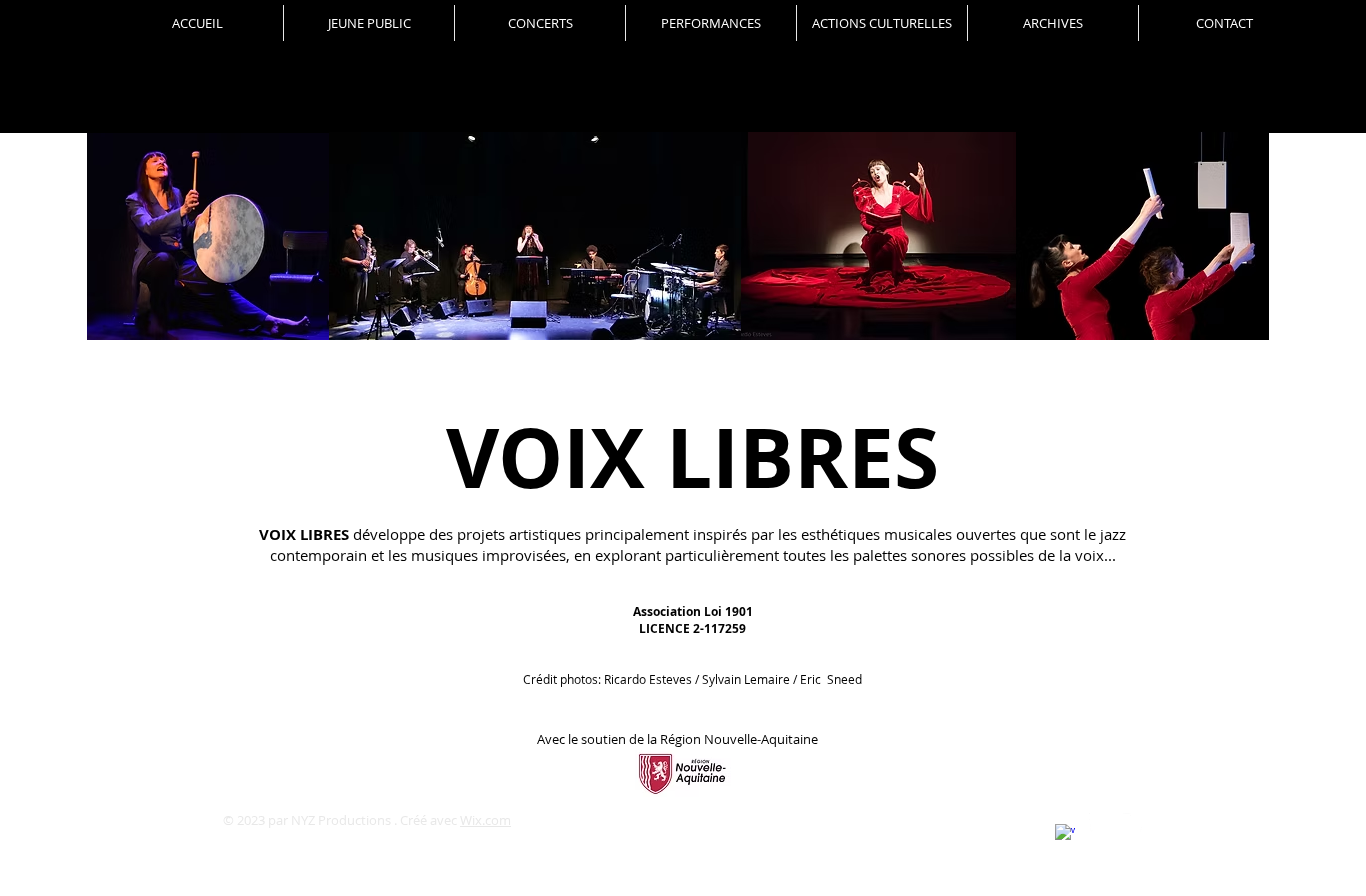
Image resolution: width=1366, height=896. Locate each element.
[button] (540, 23)
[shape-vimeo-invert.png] (1099, 823)
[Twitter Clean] (1133, 823)
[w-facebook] (1065, 834)
